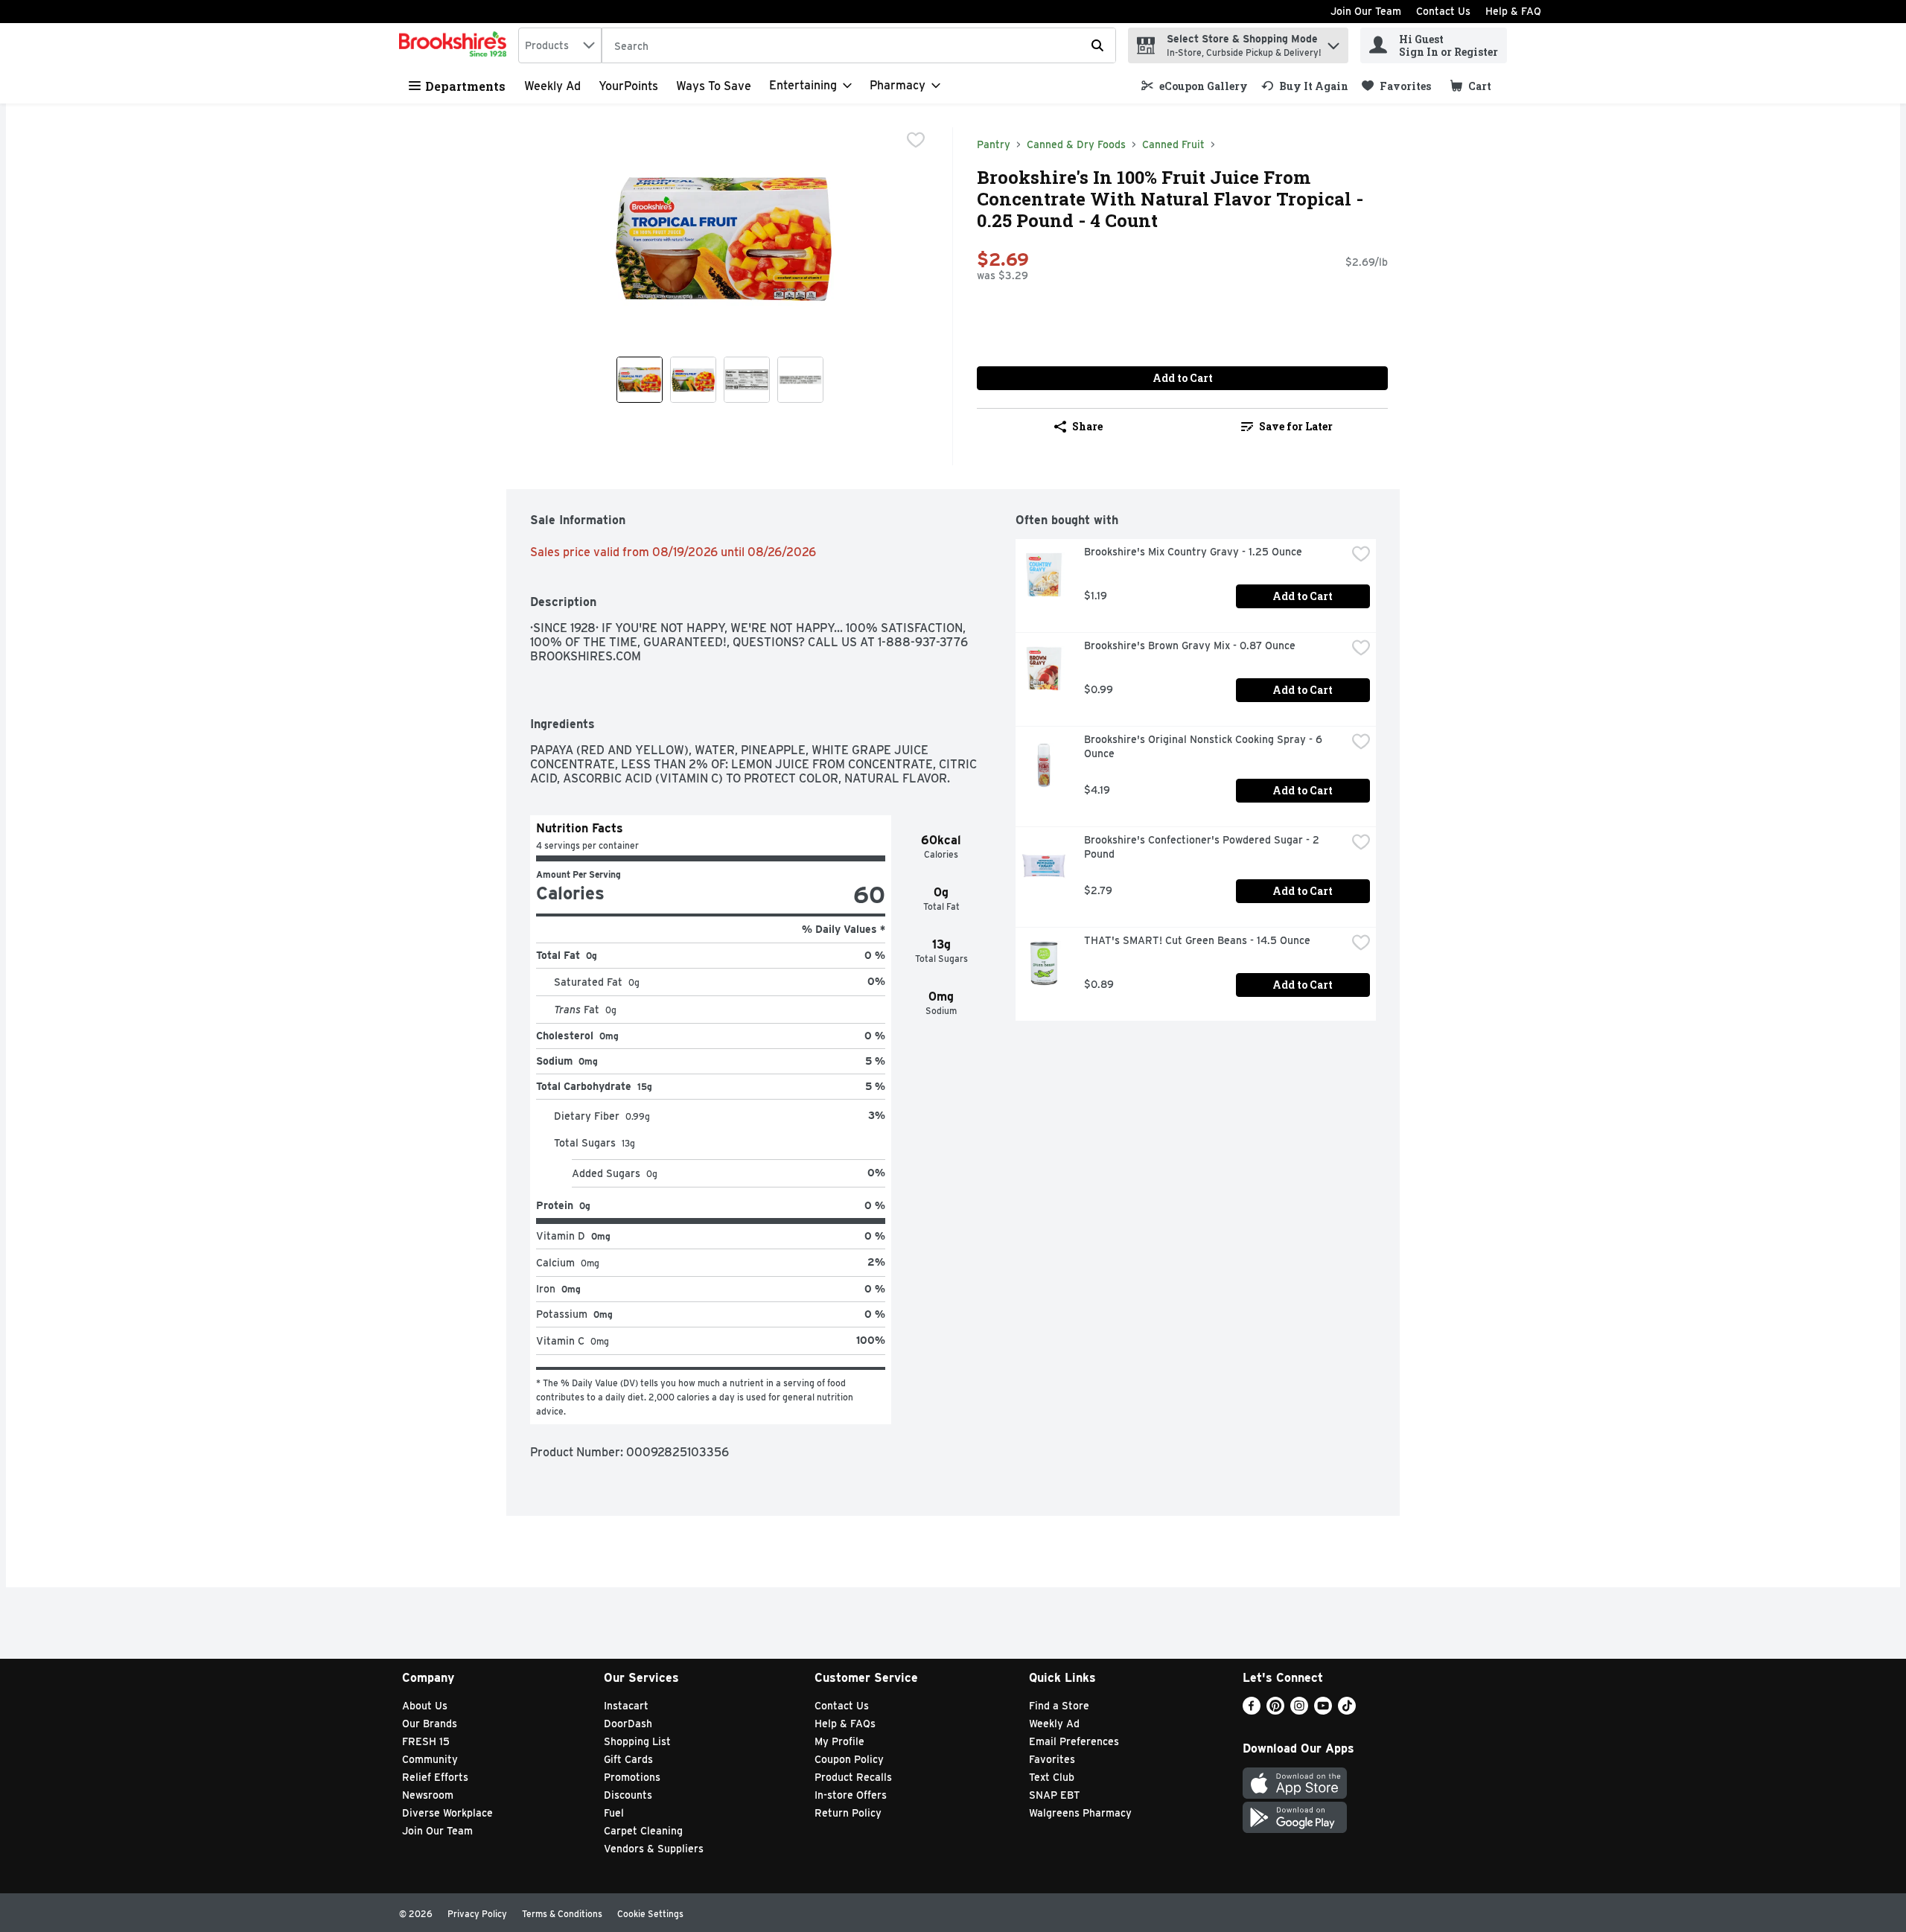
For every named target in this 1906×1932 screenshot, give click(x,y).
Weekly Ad (552, 86)
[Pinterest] (1275, 1711)
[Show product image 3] (747, 380)
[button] (1333, 42)
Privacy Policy (477, 1914)
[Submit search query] (1097, 45)
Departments (465, 86)
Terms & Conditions (562, 1914)
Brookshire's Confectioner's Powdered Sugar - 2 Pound (1203, 847)
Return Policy (848, 1813)
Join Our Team (1366, 11)
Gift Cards (628, 1759)
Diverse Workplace (447, 1813)
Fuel (614, 1813)
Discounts (628, 1795)
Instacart (626, 1706)
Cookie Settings (650, 1914)
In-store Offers (851, 1795)
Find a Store (1059, 1706)
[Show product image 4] (800, 380)
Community (430, 1759)
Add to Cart (1183, 378)
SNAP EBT (1055, 1795)
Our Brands (430, 1724)
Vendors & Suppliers (654, 1849)
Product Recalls (853, 1777)
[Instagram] (1299, 1711)
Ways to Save (714, 86)
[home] (456, 45)
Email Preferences (1074, 1741)
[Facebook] (1252, 1711)
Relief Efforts (435, 1777)
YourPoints (628, 86)
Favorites (1052, 1759)
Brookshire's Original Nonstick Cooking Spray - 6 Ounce (1205, 746)
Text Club (1052, 1777)
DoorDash (628, 1724)
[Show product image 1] (640, 380)
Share (1087, 426)
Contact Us (1443, 11)
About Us (425, 1706)
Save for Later (1296, 426)
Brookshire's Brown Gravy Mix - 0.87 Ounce (1190, 645)
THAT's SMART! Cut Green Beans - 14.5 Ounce (1197, 940)
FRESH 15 (426, 1741)
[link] (1195, 86)
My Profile (839, 1741)
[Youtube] (1323, 1711)
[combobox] (560, 45)
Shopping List (637, 1741)
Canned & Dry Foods (1076, 144)
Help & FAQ (1513, 11)
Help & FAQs (845, 1724)
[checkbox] (916, 140)
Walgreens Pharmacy (1080, 1813)
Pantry (994, 144)
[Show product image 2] (693, 380)
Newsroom (428, 1795)
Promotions (632, 1777)
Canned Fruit (1173, 144)
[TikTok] (1347, 1711)
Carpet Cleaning (643, 1831)
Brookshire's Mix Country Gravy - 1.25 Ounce (1193, 552)
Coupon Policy (849, 1759)
